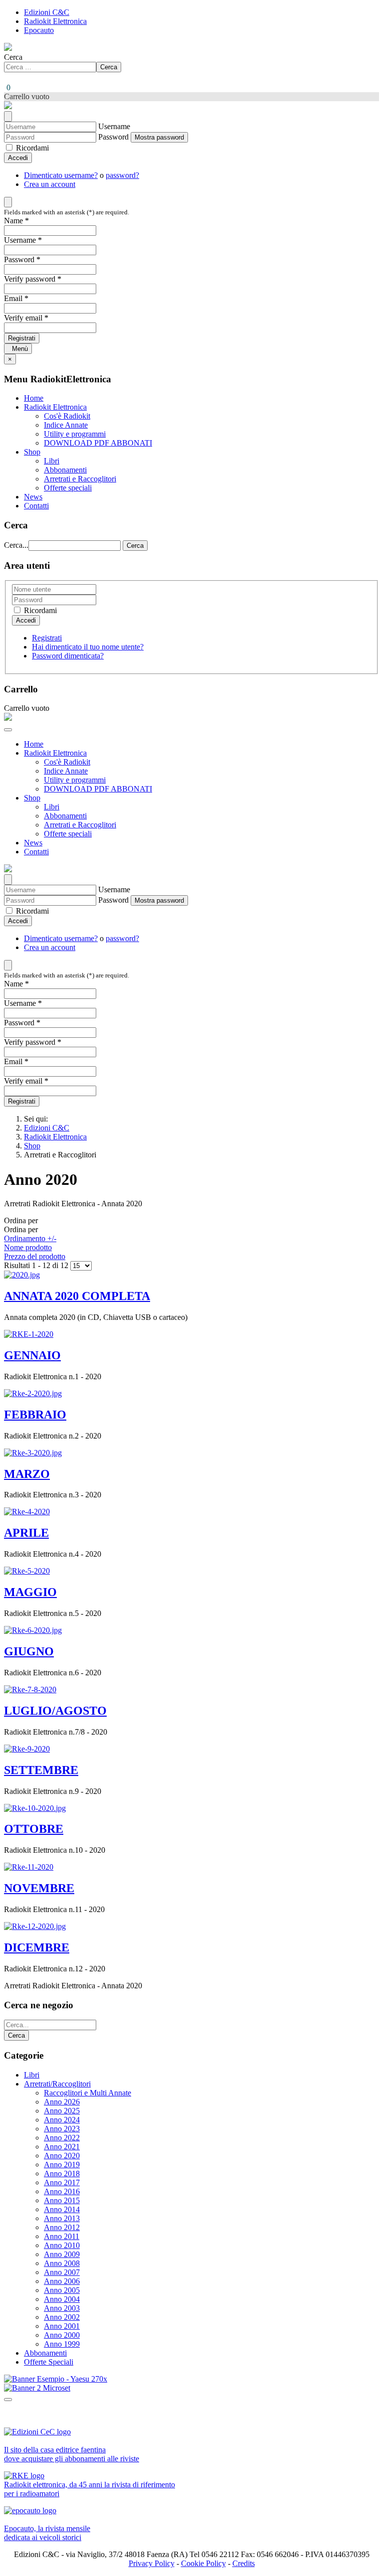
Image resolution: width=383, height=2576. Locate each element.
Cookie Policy (203, 2563)
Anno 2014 (62, 2209)
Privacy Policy (152, 2563)
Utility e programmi (75, 434)
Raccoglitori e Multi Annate (88, 2093)
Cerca (13, 57)
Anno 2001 (62, 2326)
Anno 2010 (62, 2245)
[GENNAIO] (29, 1334)
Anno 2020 (62, 2156)
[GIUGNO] (33, 1630)
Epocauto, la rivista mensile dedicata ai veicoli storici (47, 2533)
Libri (52, 461)
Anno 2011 (62, 2236)
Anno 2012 (62, 2227)
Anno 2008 (62, 2263)
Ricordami (31, 148)
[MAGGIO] (27, 1571)
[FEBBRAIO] (33, 1393)
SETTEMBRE (41, 1770)
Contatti (36, 506)
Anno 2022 (62, 2138)
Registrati (22, 338)
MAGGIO (30, 1592)
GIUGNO (29, 1651)
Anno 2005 (62, 2290)
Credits (244, 2563)
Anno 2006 (62, 2281)
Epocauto (39, 30)
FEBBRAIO (35, 1415)
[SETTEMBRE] (27, 1749)
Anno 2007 (62, 2272)
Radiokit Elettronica (55, 21)
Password (113, 137)
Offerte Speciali (49, 2362)
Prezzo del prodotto (35, 1256)
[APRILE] (27, 1512)
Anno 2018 (62, 2173)
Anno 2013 (62, 2218)
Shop (32, 452)
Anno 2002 (62, 2317)
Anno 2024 (62, 2120)
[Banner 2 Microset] (37, 2388)
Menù (18, 349)
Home (34, 398)
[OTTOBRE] (35, 1808)
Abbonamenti (65, 470)
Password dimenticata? (68, 656)
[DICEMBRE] (35, 1926)
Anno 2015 (62, 2200)
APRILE (26, 1533)
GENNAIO (32, 1355)
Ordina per (35, 1238)
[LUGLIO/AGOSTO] (30, 1690)
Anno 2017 (62, 2182)
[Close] (8, 116)
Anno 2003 (62, 2308)
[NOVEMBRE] (29, 1867)
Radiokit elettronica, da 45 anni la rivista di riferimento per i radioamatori (90, 2489)
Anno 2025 (62, 2111)
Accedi (18, 158)
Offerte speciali (68, 488)
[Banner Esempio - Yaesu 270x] (56, 2379)
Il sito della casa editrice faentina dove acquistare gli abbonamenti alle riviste (72, 2454)
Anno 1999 (62, 2344)
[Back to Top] (8, 2400)
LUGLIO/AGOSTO (55, 1711)
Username (114, 126)
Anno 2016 (62, 2191)
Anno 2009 (62, 2254)
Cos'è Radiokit (67, 416)
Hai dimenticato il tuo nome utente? (88, 647)
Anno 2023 (62, 2129)
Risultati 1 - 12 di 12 (37, 1265)
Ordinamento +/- (30, 1238)
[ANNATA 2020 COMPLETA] (22, 1275)
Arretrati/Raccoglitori (57, 2084)
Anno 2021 (62, 2147)
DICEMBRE (37, 1947)
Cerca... (16, 545)
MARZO (27, 1474)
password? (122, 175)
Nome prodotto (28, 1247)
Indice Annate (66, 425)
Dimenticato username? (61, 175)
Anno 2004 (62, 2299)
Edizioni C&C (47, 12)
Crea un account (50, 184)
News (33, 497)
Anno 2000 (62, 2335)
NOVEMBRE (39, 1888)
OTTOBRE (34, 1829)
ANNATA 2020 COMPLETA (77, 1296)
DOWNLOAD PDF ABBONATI (98, 443)
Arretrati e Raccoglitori (80, 479)
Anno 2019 (62, 2165)
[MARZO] (33, 1453)
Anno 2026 (62, 2102)
